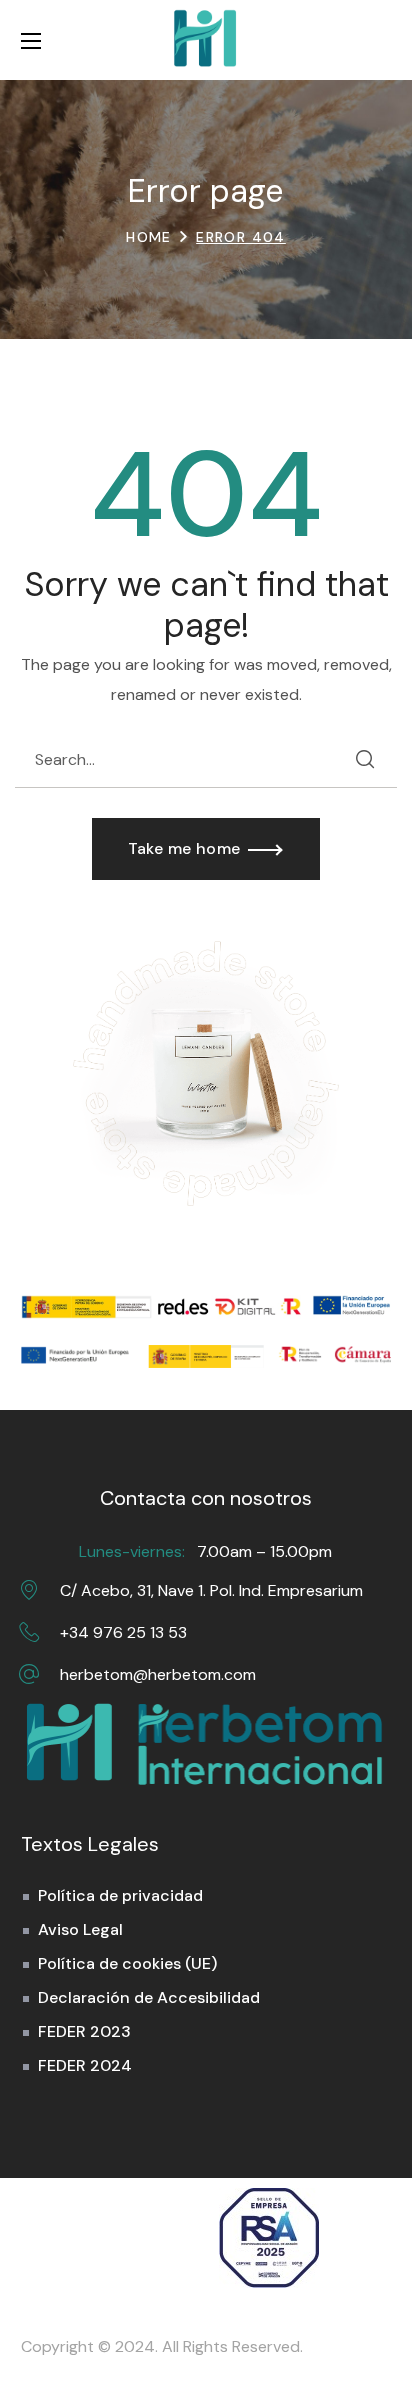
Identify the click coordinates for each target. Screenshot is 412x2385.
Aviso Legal (80, 1929)
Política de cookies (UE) (127, 1963)
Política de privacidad (120, 1895)
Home (149, 237)
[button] (381, 40)
